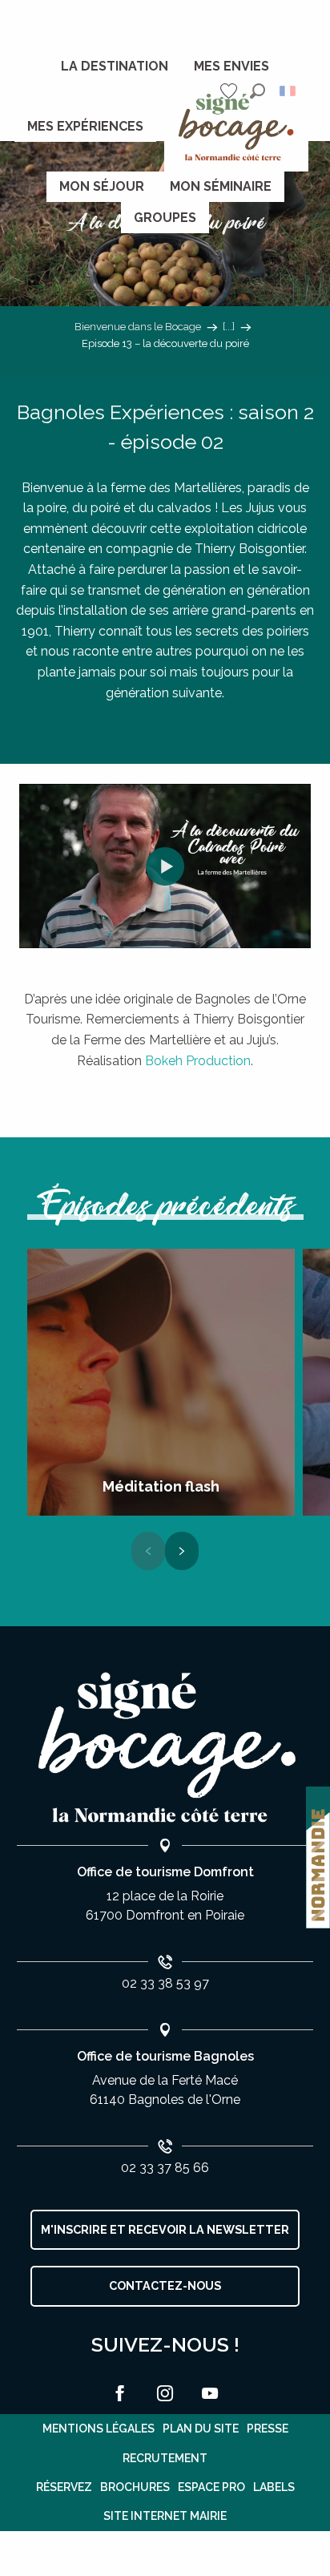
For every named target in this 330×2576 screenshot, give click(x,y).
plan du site (201, 2429)
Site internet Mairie (165, 2516)
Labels (274, 2487)
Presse (268, 2429)
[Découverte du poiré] (165, 866)
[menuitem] (115, 67)
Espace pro (211, 2487)
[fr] (289, 91)
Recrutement (165, 2458)
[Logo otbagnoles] (165, 1748)
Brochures (135, 2487)
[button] (258, 91)
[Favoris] (231, 91)
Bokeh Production (198, 1061)
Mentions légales (99, 2429)
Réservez (64, 2487)
